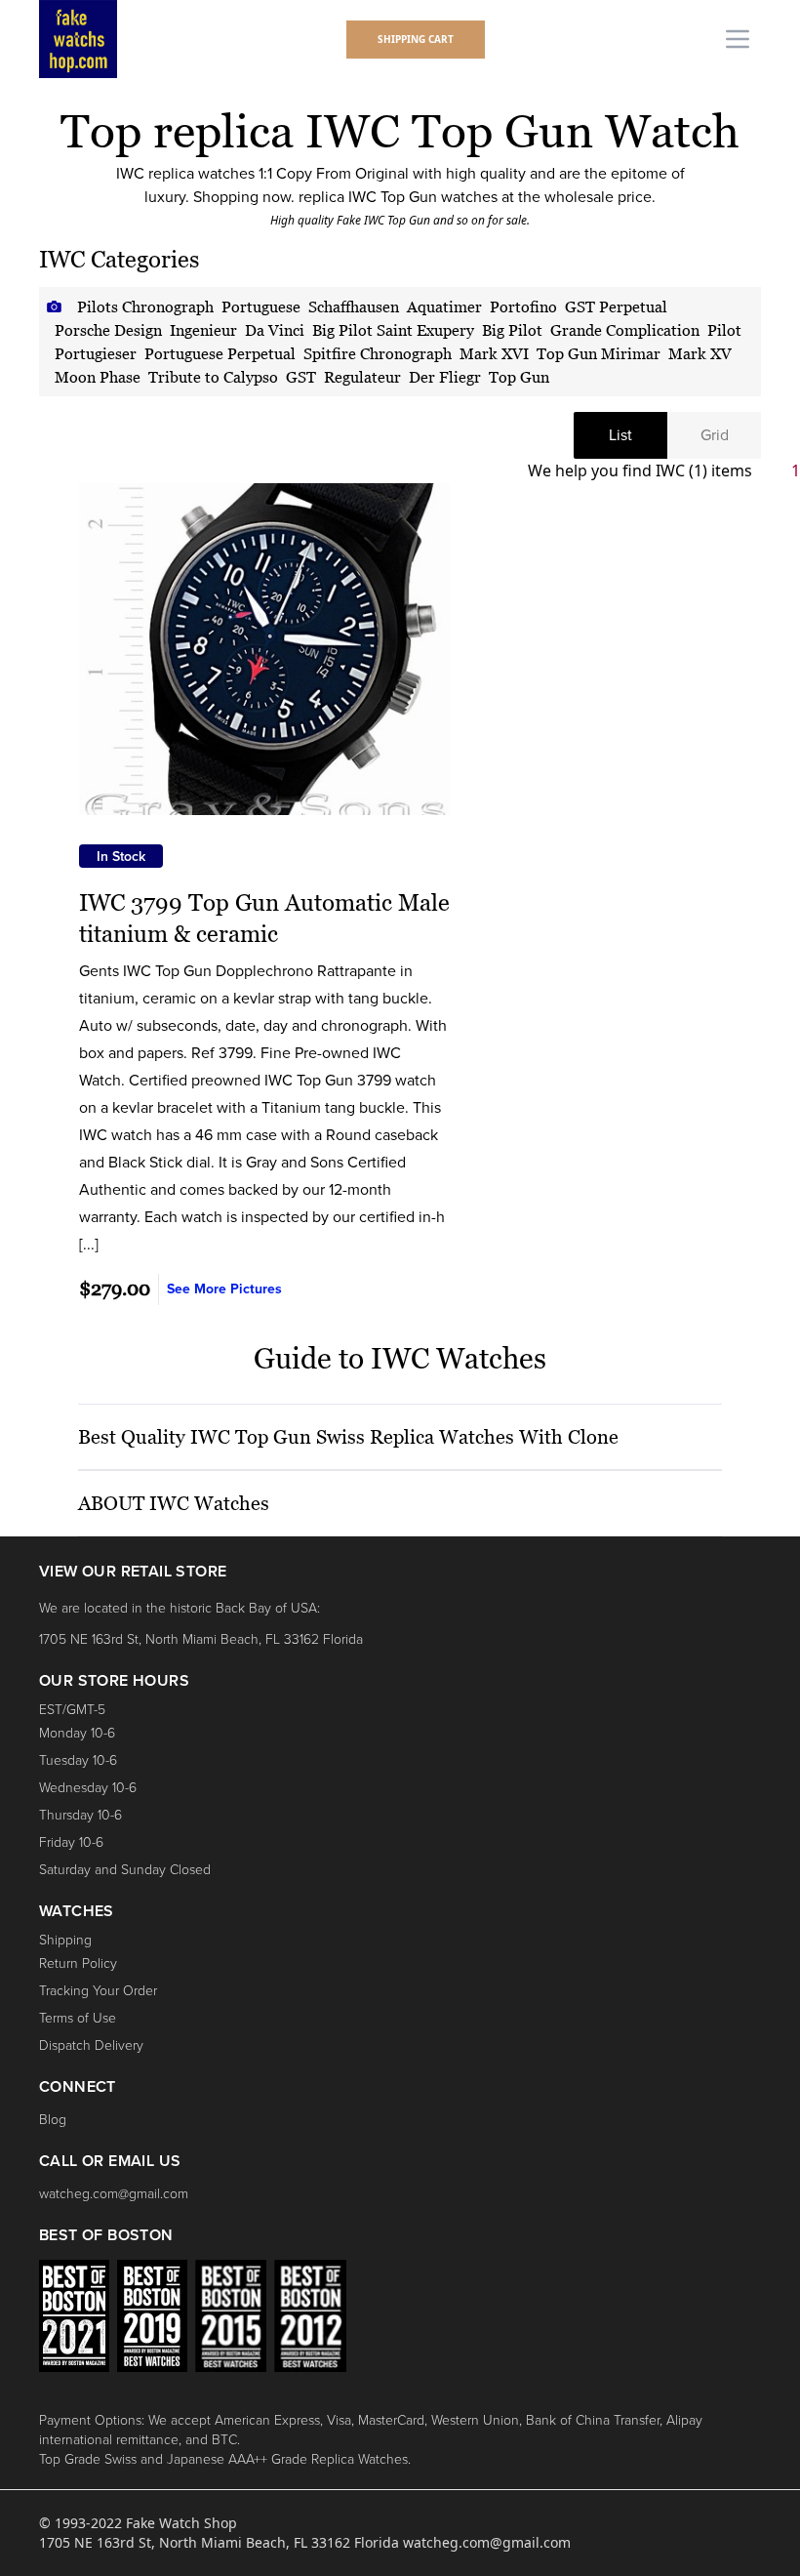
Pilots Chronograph (145, 307)
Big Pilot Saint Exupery (393, 330)
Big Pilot (512, 330)
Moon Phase (98, 377)
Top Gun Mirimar (599, 353)
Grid (715, 435)
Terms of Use (78, 2018)
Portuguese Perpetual (220, 353)
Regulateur (362, 377)
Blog (53, 2120)
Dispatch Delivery (91, 2045)
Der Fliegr (445, 377)
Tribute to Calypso (213, 377)
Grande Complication (625, 330)
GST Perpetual (616, 307)
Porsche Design (108, 330)
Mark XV (700, 353)
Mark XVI (494, 353)
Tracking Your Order (98, 1991)
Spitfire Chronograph (378, 353)
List (620, 435)
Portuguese (261, 307)
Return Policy (78, 1963)
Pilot (724, 330)
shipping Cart (416, 39)
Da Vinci (275, 330)
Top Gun (519, 377)
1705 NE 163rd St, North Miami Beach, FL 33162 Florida (201, 1639)
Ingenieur (203, 330)
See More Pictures (224, 1289)
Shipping (65, 1940)
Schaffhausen (354, 307)
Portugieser (96, 353)
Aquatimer (444, 307)
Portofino (523, 307)
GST (301, 377)
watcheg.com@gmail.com (114, 2194)
